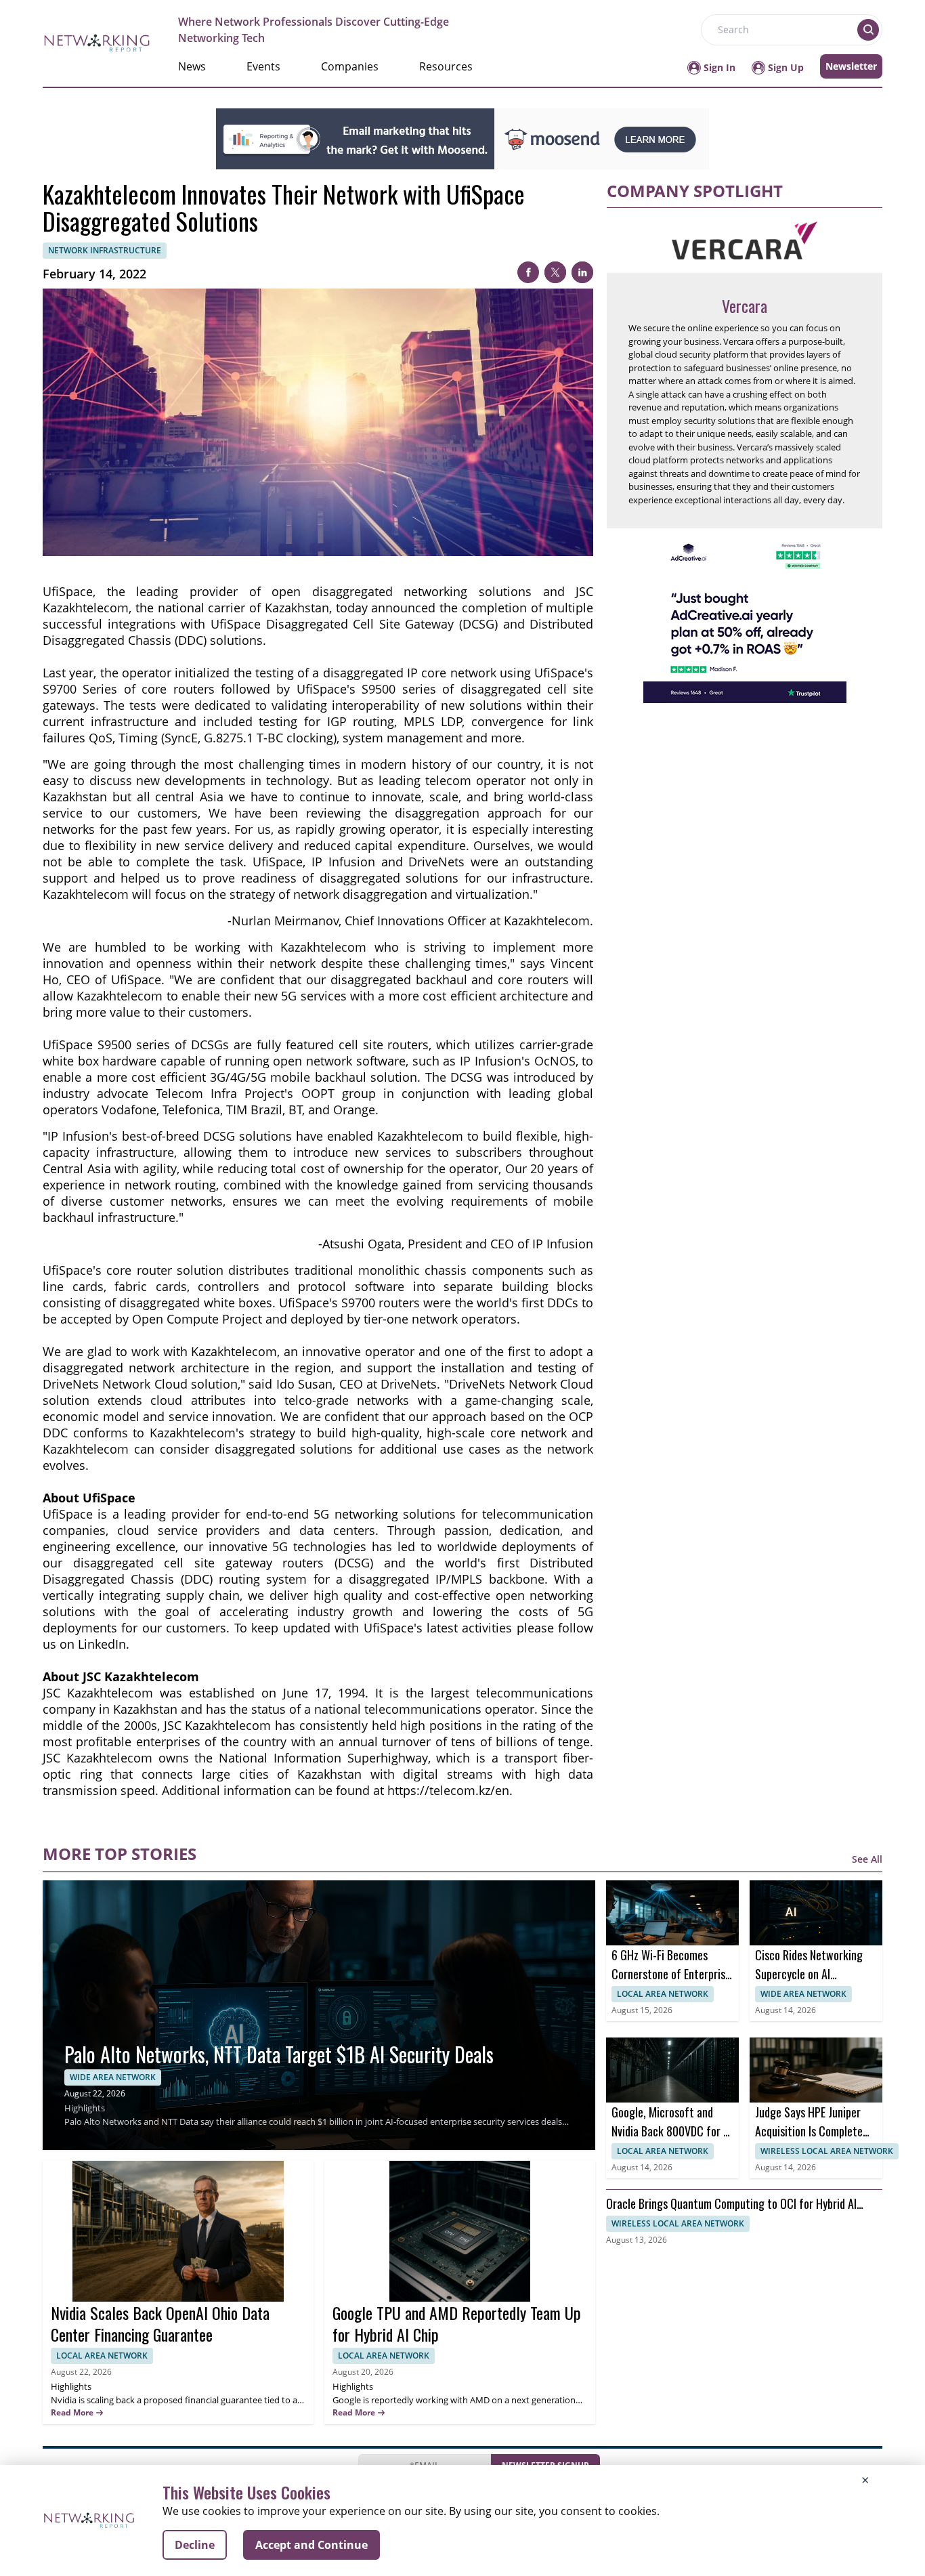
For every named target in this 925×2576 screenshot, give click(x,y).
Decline (195, 2545)
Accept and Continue (311, 2545)
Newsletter (851, 66)
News (192, 66)
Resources (446, 66)
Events (263, 66)
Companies (350, 66)
